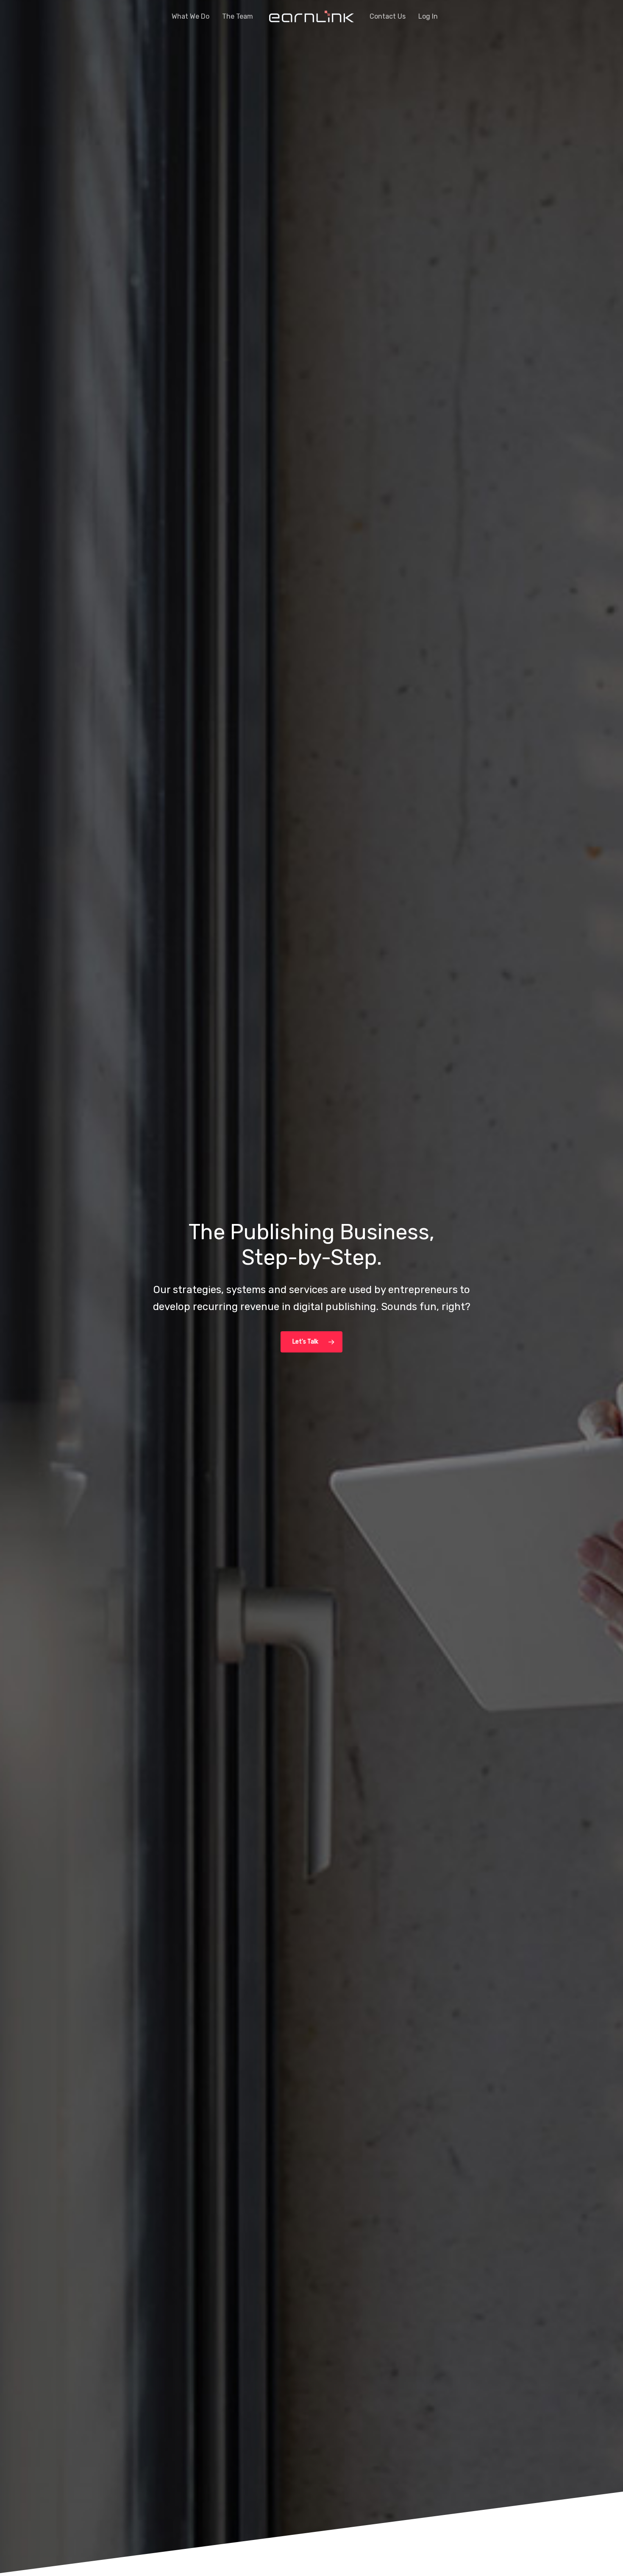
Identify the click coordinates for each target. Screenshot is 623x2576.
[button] (311, 1342)
